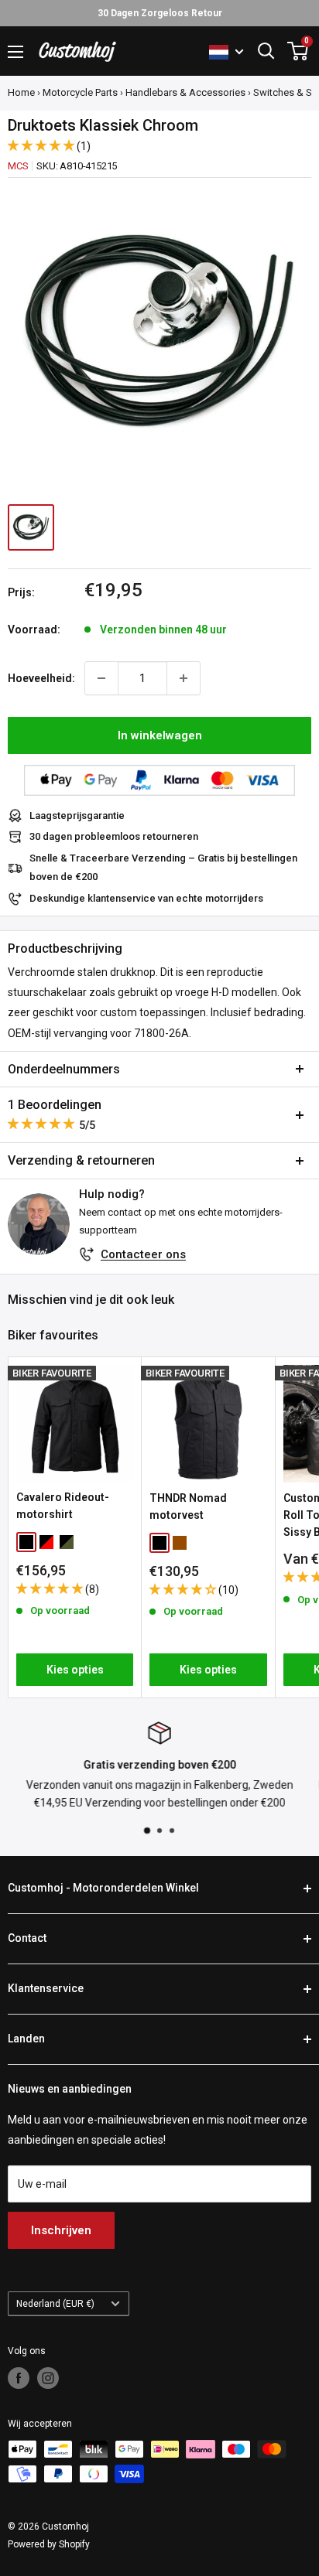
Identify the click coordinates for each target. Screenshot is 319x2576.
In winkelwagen (160, 735)
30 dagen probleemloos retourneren (114, 836)
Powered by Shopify (49, 2544)
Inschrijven (61, 2230)
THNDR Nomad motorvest (188, 1506)
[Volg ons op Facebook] (19, 2378)
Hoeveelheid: (41, 678)
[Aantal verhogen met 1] (184, 678)
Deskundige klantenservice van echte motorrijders (146, 898)
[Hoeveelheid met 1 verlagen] (101, 678)
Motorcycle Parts (80, 92)
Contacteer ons (143, 1254)
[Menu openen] (15, 52)
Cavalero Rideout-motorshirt (63, 1506)
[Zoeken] (266, 51)
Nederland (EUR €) (55, 2304)
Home (21, 92)
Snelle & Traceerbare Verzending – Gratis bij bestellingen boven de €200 (163, 867)
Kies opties (75, 1670)
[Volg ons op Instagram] (48, 2378)
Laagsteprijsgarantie (77, 815)
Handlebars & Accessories (185, 92)
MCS (18, 166)
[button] (42, 145)
